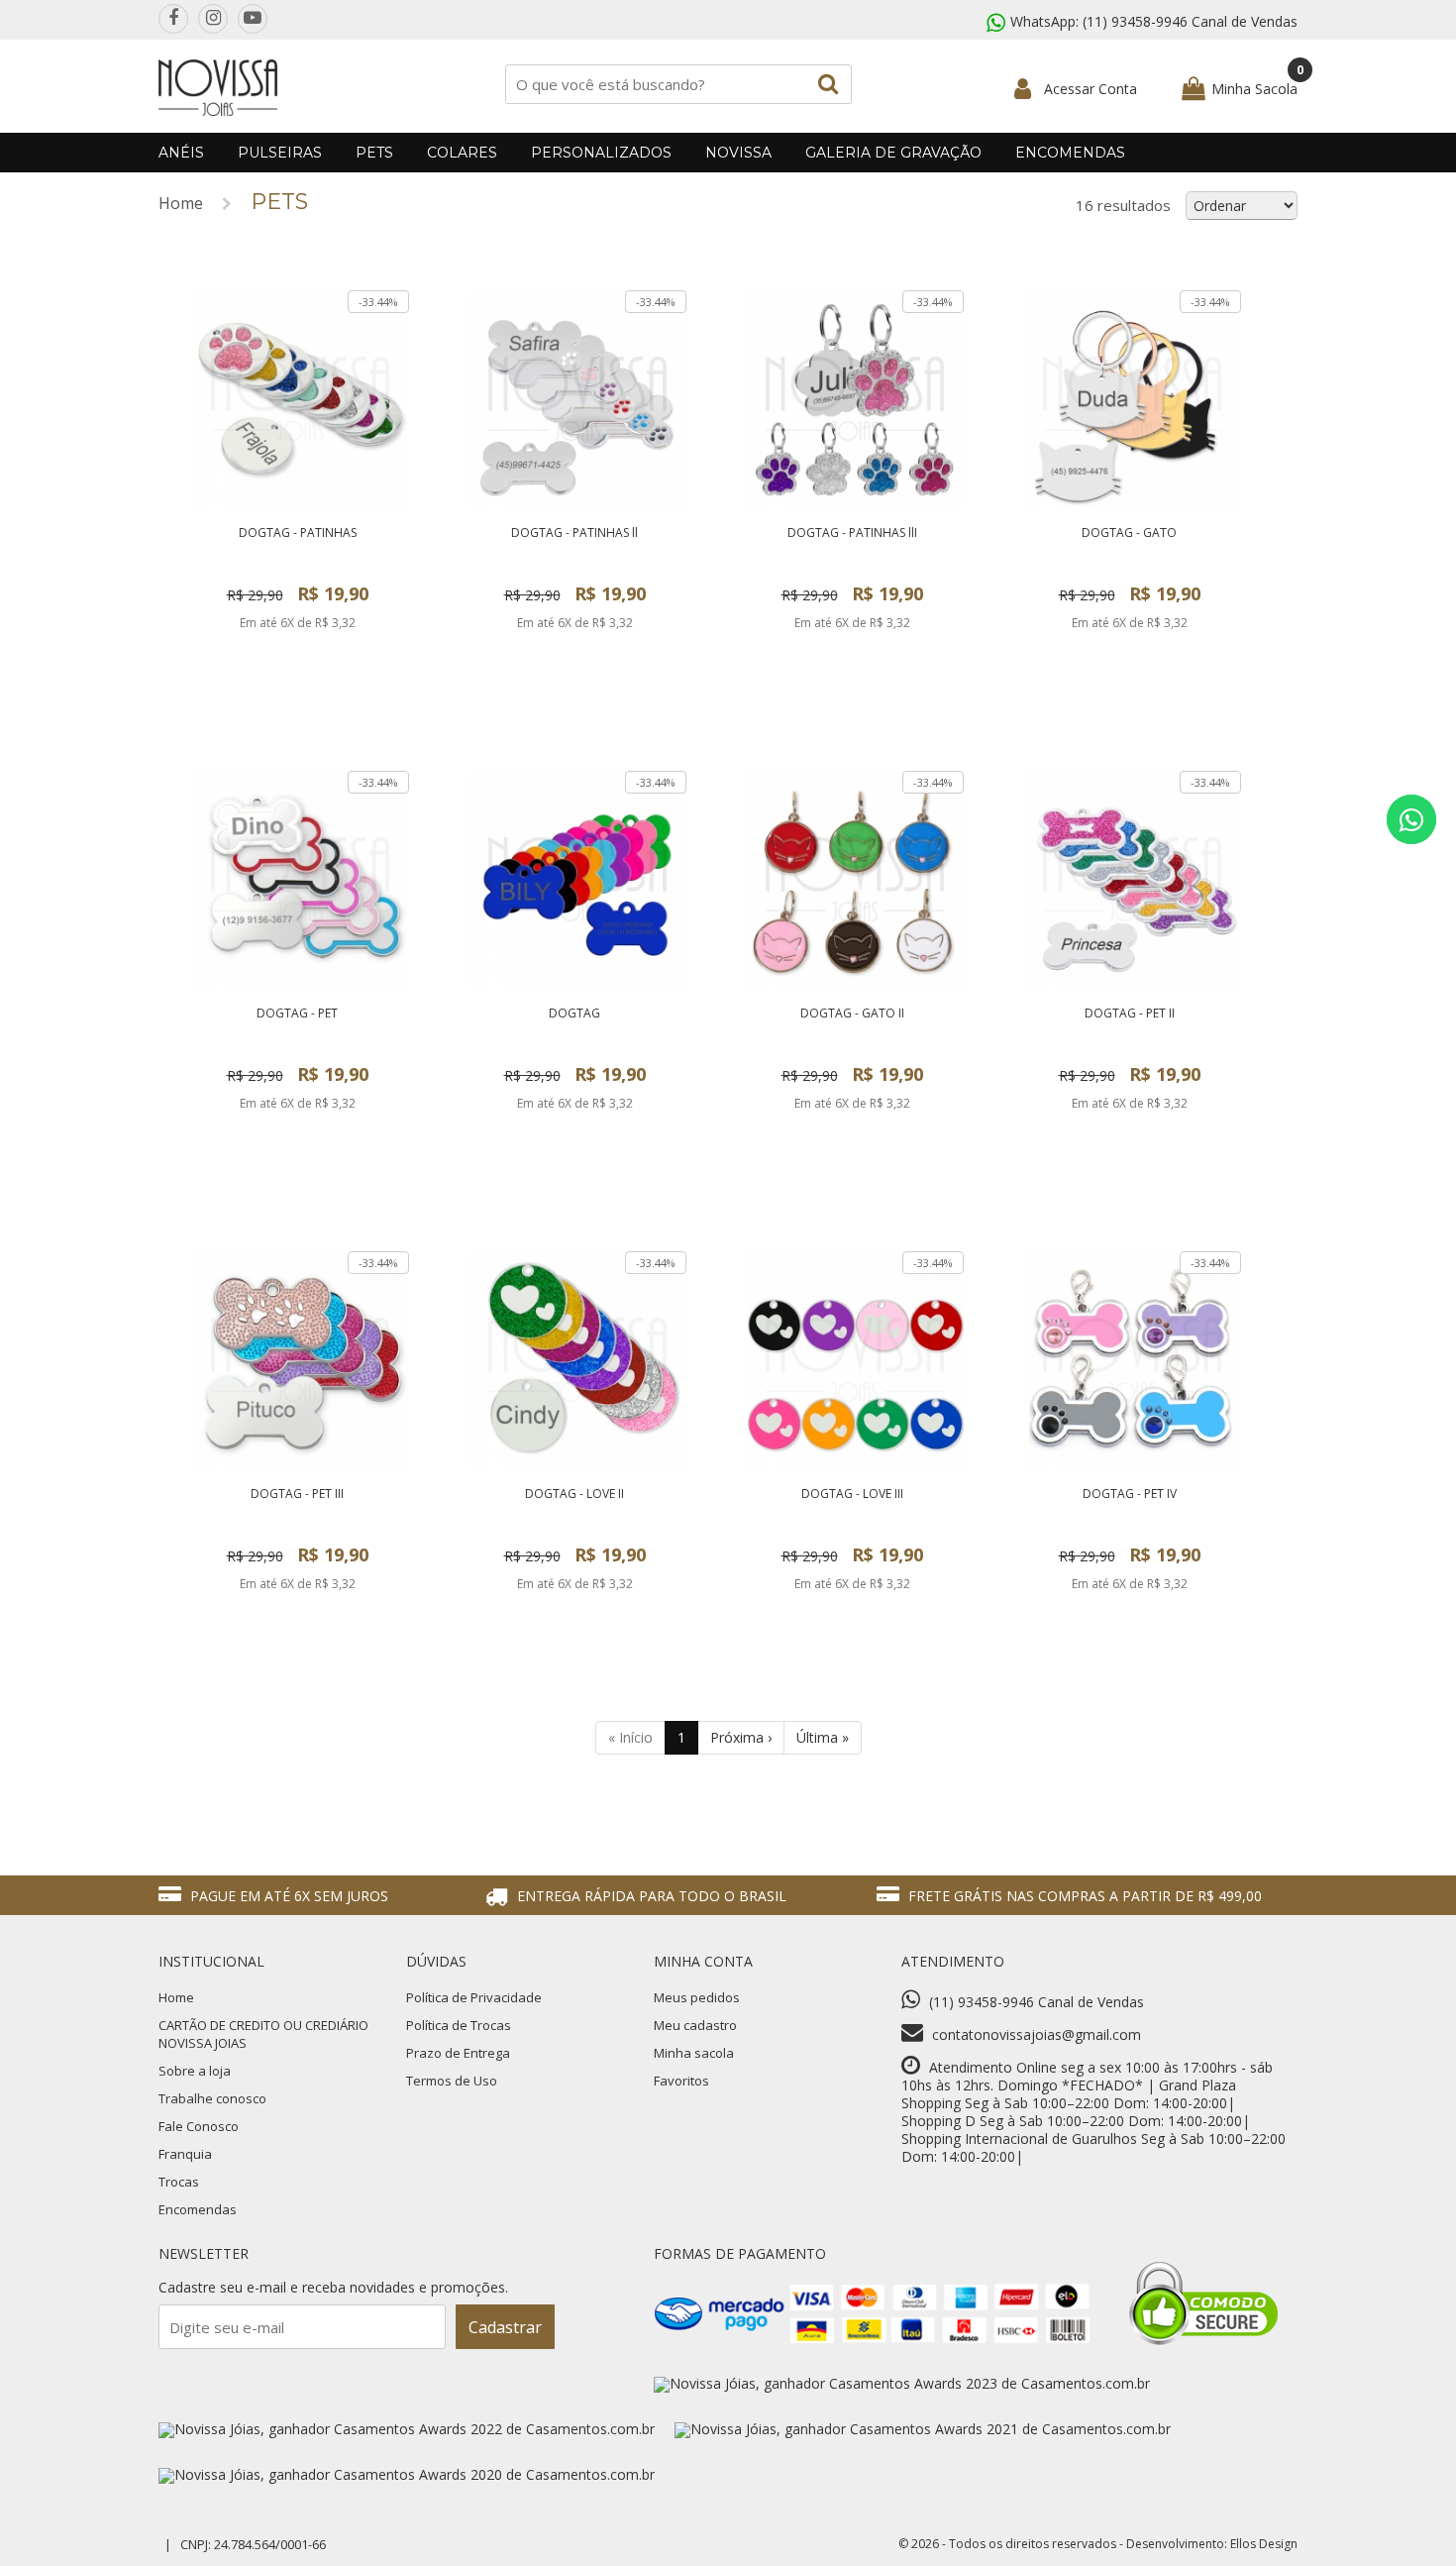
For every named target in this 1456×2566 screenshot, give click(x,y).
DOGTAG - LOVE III (852, 1494)
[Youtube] (253, 19)
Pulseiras (280, 153)
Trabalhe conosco (212, 2098)
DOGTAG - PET (297, 1013)
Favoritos (681, 2081)
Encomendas (1070, 153)
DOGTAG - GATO (1129, 533)
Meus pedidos (697, 1997)
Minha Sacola (1254, 89)
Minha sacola (694, 2053)
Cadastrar (505, 2327)
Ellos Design (1264, 2544)
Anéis (181, 153)
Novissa (738, 153)
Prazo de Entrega (458, 2053)
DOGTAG (574, 1013)
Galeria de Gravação (893, 153)
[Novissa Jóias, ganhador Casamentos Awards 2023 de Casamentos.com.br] (902, 2383)
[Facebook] (173, 19)
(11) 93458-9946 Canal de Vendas (1190, 21)
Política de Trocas (459, 2025)
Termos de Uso (452, 2081)
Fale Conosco (199, 2126)
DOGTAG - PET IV (1130, 1494)
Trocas (179, 2182)
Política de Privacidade (474, 1997)
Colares (462, 153)
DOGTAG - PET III (297, 1494)
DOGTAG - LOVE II (574, 1494)
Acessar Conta (1091, 89)
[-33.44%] (300, 503)
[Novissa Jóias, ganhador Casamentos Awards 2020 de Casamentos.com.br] (407, 2474)
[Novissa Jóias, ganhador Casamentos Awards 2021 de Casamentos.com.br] (923, 2429)
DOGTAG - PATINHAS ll (574, 533)
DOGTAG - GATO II (852, 1013)
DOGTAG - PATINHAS (298, 533)
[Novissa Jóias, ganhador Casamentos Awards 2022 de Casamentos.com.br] (407, 2429)
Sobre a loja (195, 2071)
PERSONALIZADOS (601, 153)
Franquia (185, 2154)
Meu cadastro (695, 2025)
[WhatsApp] (1411, 819)
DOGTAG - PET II (1130, 1013)
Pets (374, 153)
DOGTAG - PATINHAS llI (852, 533)
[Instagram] (213, 19)
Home (181, 203)
